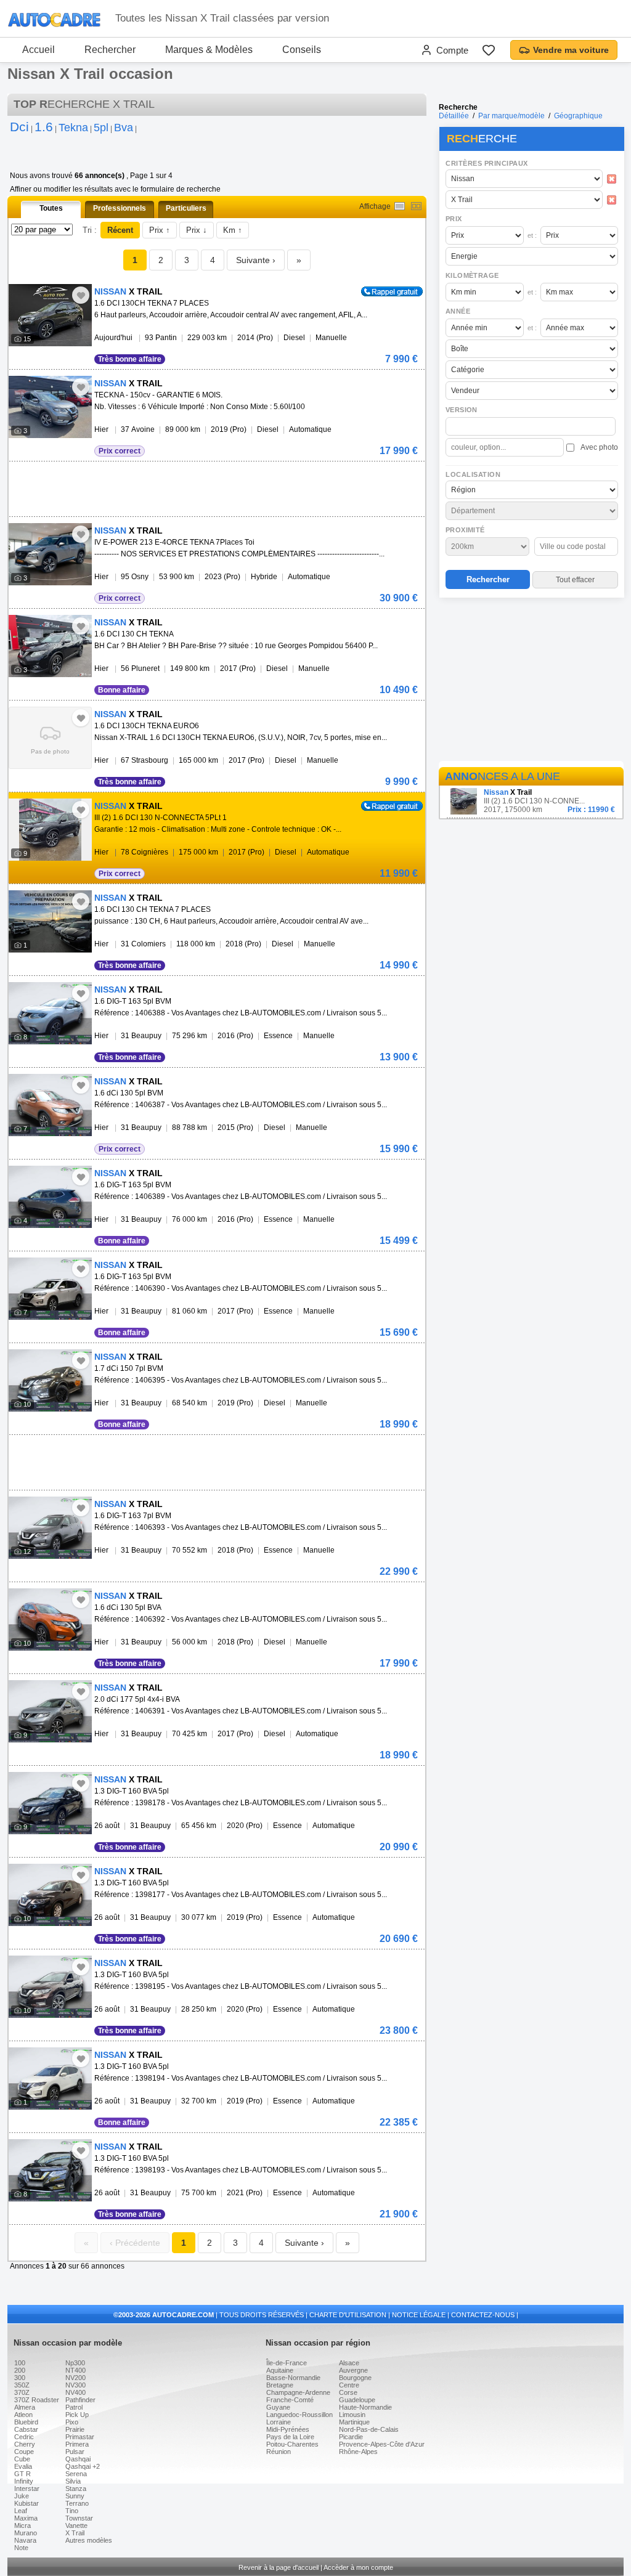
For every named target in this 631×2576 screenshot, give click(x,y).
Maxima (26, 2518)
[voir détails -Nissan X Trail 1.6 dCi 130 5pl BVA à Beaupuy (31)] (50, 1619)
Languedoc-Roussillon (299, 2415)
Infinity (24, 2481)
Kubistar (26, 2503)
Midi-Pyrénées (288, 2429)
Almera (25, 2407)
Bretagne (280, 2385)
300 (20, 2378)
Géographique (578, 116)
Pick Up (77, 2415)
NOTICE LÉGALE (419, 2315)
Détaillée (454, 116)
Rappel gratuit (385, 291)
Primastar (80, 2437)
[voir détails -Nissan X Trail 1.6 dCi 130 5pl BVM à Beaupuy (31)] (50, 1105)
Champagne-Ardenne (298, 2392)
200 (20, 2370)
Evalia (23, 2466)
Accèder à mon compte (358, 2567)
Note (21, 2548)
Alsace (349, 2363)
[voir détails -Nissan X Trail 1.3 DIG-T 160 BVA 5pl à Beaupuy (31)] (50, 1803)
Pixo (72, 2422)
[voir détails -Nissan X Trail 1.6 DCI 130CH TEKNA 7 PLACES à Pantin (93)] (50, 315)
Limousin (352, 2415)
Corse (348, 2392)
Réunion (279, 2452)
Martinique (354, 2422)
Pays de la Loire (290, 2437)
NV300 (75, 2385)
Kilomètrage (472, 275)
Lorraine (279, 2422)
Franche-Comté (290, 2400)
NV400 (75, 2392)
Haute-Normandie (365, 2407)
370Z (22, 2392)
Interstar (27, 2489)
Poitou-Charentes (292, 2444)
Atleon (23, 2415)
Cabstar (26, 2429)
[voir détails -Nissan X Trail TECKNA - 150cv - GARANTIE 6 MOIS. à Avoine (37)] (50, 407)
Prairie (75, 2429)
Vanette (76, 2525)
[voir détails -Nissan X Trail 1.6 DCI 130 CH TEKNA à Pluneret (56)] (50, 646)
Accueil (39, 50)
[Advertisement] (531, 681)
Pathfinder (80, 2400)
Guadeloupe (357, 2400)
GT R (22, 2474)
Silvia (73, 2481)
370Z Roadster (37, 2400)
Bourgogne (355, 2378)
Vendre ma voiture (571, 50)
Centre (349, 2385)
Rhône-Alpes (358, 2452)
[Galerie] (416, 206)
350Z (22, 2385)
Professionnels (120, 208)
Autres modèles (89, 2540)
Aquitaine (280, 2370)
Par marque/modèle (511, 116)
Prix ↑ (160, 230)
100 (20, 2363)
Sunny (75, 2496)
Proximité (465, 530)
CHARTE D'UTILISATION (348, 2315)
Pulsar (75, 2452)
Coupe (24, 2452)
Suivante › (256, 260)
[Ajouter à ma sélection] (81, 295)
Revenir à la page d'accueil (279, 2567)
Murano (26, 2533)
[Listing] (400, 206)
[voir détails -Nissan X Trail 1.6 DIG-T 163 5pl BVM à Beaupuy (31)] (50, 1013)
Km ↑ (233, 230)
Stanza (76, 2489)
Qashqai (78, 2459)
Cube (22, 2459)
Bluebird (26, 2422)
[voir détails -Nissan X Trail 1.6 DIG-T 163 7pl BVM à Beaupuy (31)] (50, 1528)
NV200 (75, 2378)
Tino (72, 2511)
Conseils (302, 50)
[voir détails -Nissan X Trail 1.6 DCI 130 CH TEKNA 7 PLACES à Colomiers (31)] (50, 921)
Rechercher (110, 50)
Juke (22, 2496)
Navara (25, 2540)
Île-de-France (287, 2363)
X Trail (75, 2533)
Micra (22, 2525)
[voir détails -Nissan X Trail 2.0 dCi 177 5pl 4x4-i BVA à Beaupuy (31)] (50, 1711)
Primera (77, 2444)
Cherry (25, 2444)
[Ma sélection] (489, 50)
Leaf (21, 2511)
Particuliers (186, 208)
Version (462, 410)
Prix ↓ (197, 230)
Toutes (51, 208)
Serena (76, 2474)
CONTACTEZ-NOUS (483, 2315)
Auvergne (353, 2370)
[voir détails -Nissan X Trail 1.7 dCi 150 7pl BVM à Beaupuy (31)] (50, 1380)
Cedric (24, 2437)
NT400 (75, 2370)
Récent (120, 230)
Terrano (77, 2503)
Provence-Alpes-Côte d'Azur (382, 2444)
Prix (454, 219)
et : (532, 235)
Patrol (74, 2407)
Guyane (278, 2407)
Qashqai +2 (83, 2466)
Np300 (75, 2363)
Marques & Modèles (209, 50)
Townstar (79, 2518)
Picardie (351, 2437)
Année (458, 311)
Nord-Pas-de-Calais (369, 2429)
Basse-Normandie (293, 2378)
